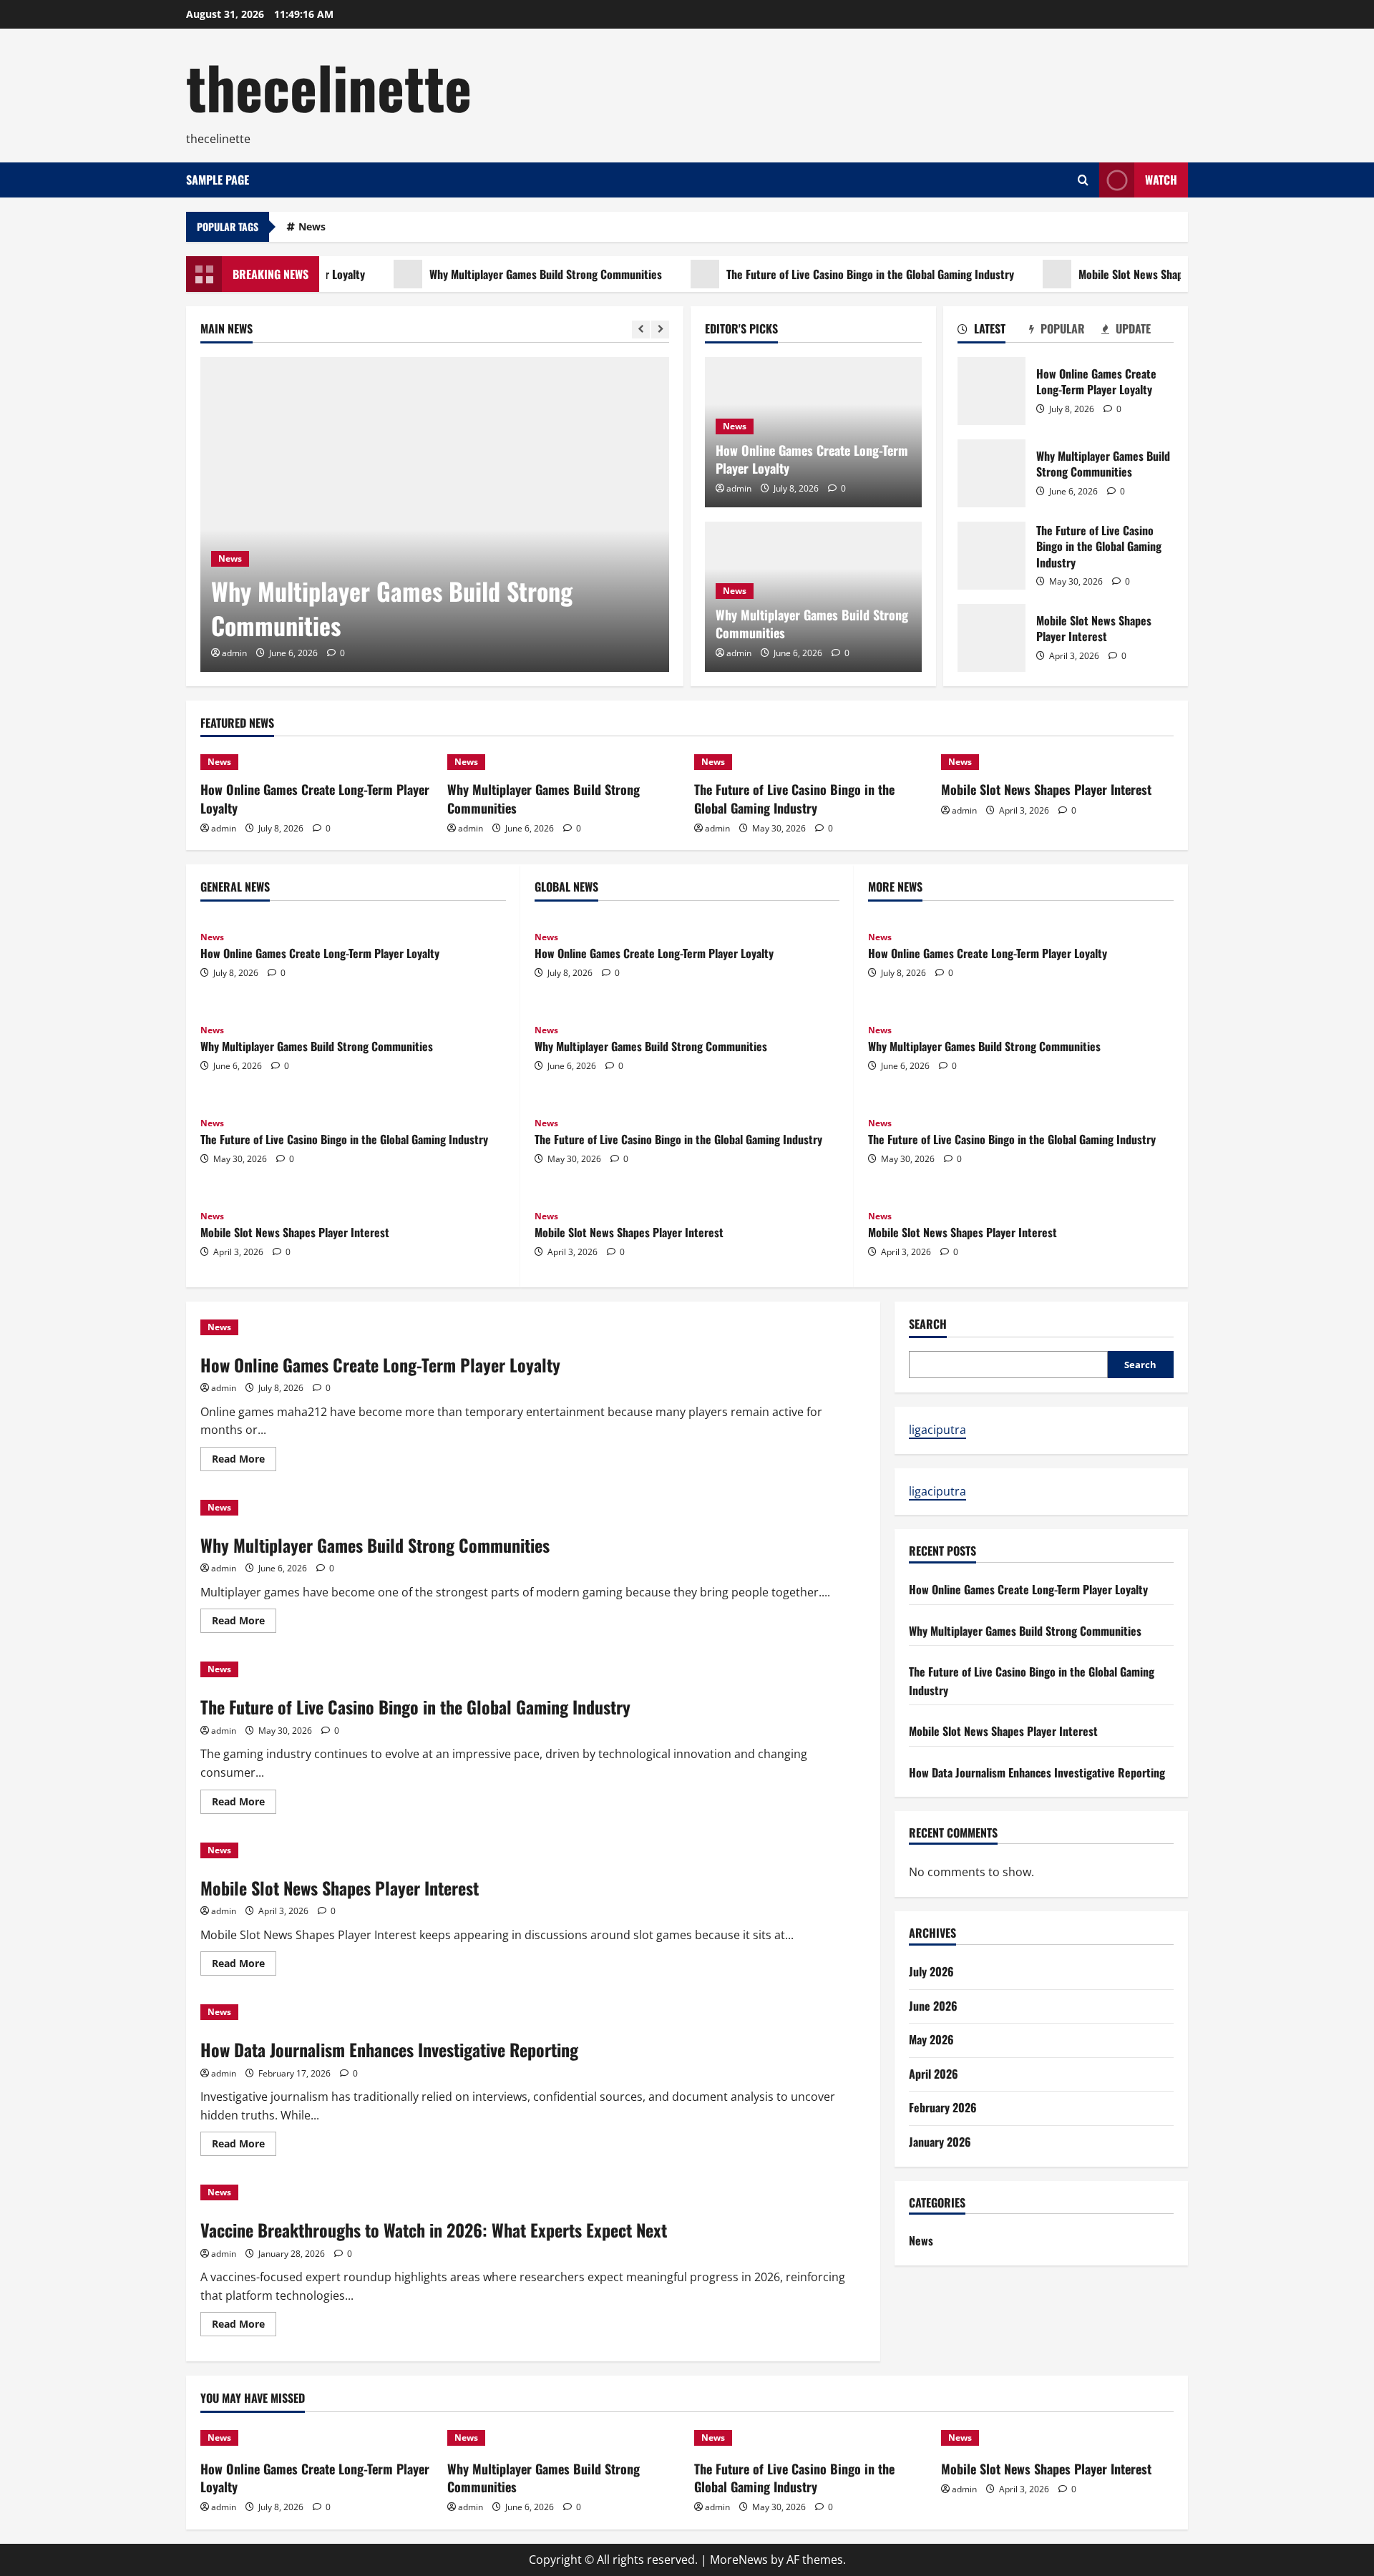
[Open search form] (1083, 180)
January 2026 (940, 2142)
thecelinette (329, 86)
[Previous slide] (641, 330)
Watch (1161, 180)
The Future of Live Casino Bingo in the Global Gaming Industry (825, 274)
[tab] (994, 331)
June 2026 (933, 2006)
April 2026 (934, 2074)
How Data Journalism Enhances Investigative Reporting (389, 2049)
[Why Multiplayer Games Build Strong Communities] (435, 514)
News (312, 226)
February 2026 (943, 2107)
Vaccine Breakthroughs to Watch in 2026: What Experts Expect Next (434, 2230)
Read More (244, 1461)
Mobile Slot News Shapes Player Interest (1128, 274)
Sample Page (218, 180)
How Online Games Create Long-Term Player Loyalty (812, 459)
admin (234, 653)
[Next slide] (660, 330)
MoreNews (739, 2560)
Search (928, 1324)
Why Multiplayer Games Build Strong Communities (501, 274)
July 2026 (931, 1971)
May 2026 (931, 2039)
